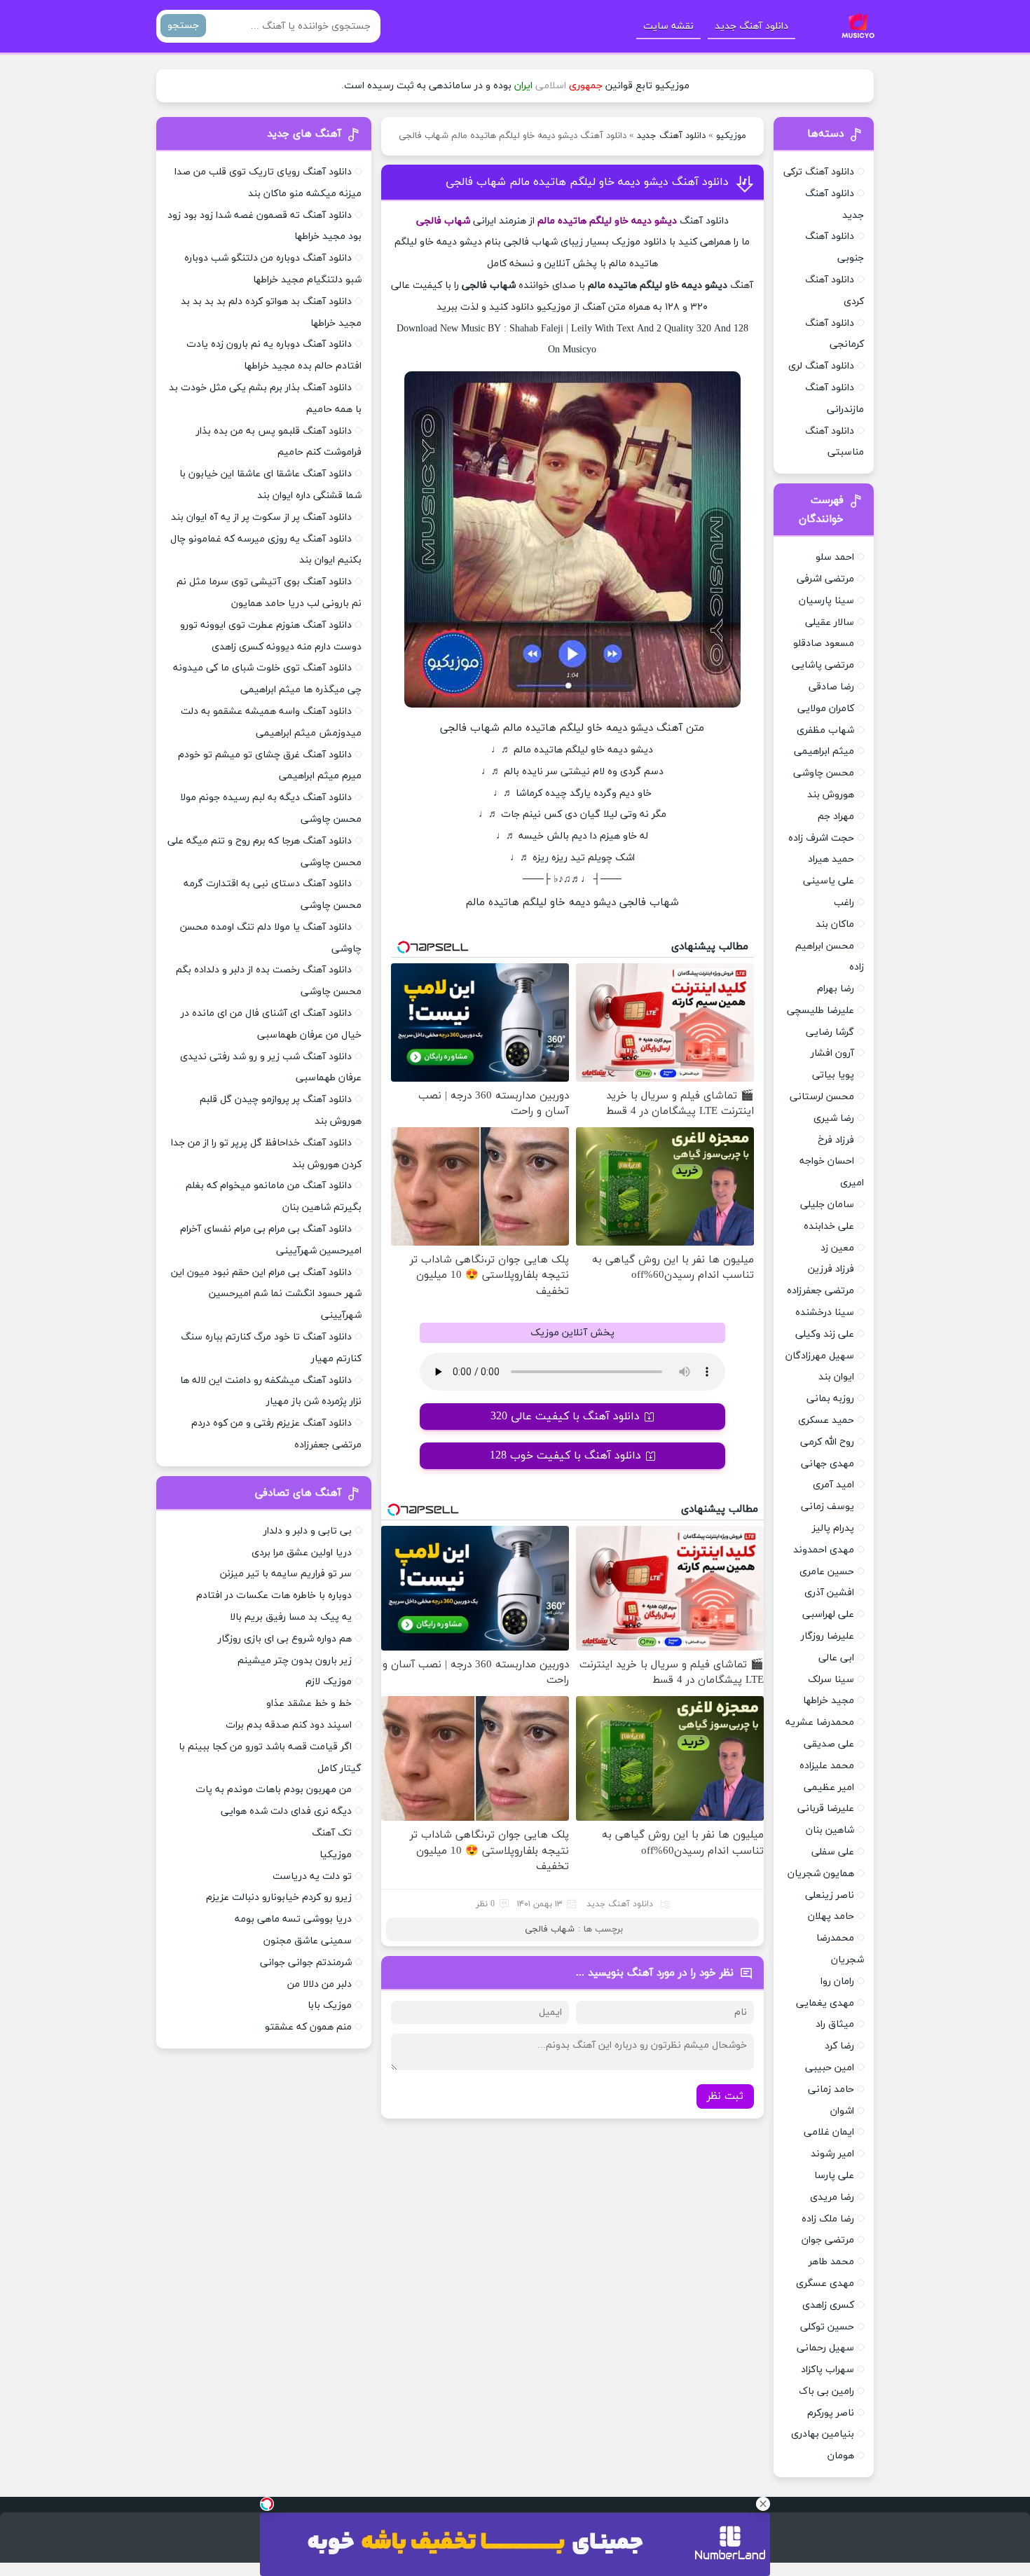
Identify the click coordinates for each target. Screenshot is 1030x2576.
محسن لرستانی (822, 1097)
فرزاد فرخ (836, 1140)
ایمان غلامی (829, 2132)
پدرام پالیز (833, 1528)
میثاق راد (835, 2024)
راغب (844, 903)
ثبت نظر (725, 2096)
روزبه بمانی (830, 1399)
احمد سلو (835, 557)
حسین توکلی (827, 2327)
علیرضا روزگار (828, 1636)
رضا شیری (834, 1118)
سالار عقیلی (830, 622)
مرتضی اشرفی (825, 579)
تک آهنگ (332, 1833)
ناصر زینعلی (830, 1895)
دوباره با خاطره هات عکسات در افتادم (274, 1596)
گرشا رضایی (830, 1032)
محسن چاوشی (824, 773)
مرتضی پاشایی (823, 665)
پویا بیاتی (833, 1075)
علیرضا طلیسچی (820, 1011)
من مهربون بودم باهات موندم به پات (274, 1790)
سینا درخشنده (825, 1313)
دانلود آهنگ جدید (751, 26)
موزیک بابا (330, 2005)
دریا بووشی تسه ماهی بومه (293, 1919)
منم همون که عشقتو (308, 2027)
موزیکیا (336, 1855)
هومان (841, 2456)
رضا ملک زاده (828, 2219)
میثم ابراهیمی (824, 751)
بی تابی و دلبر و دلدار (308, 1531)
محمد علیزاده (827, 1766)
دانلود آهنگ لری (821, 366)
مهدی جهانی (828, 1464)
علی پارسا (834, 2176)
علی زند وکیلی (825, 1334)
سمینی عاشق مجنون (308, 1941)
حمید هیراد (831, 859)
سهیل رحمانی (825, 2348)
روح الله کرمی (827, 1442)
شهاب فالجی (550, 1929)
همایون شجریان (821, 1874)
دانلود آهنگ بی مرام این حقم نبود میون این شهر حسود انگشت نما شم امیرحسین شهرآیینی (266, 1294)
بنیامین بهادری (823, 2434)
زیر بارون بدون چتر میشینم (295, 1661)
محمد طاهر (831, 2262)
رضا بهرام (836, 989)
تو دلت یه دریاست (312, 1876)
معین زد (837, 1248)
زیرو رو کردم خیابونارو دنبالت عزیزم (279, 1897)
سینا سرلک (831, 1680)
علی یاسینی (829, 881)
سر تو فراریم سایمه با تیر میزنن (286, 1574)
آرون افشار (832, 1053)
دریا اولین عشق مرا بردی (302, 1553)
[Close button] (763, 2504)
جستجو (183, 26)
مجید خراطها (829, 1701)
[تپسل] (267, 2504)
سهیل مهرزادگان (820, 1356)
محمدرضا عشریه (820, 1722)
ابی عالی (836, 1658)
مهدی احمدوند (824, 1550)
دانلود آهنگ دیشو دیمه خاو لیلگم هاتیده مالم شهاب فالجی (587, 182)
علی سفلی (833, 1852)
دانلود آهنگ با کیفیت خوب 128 (565, 1456)
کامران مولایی (826, 709)
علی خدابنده (829, 1226)
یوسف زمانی (828, 1507)
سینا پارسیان (826, 601)
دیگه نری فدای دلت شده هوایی (286, 1811)
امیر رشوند (832, 2154)
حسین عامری (827, 1572)
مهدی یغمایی (825, 2003)
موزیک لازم (329, 1682)
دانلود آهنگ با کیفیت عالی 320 (565, 1417)
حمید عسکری (826, 1420)
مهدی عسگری (825, 2284)
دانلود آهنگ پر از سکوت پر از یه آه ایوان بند (261, 517)
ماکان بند (835, 924)
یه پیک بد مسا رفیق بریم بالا (291, 1617)
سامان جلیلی (827, 1205)
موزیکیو (731, 136)
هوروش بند (831, 795)
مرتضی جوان (828, 2240)
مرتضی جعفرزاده (820, 1291)
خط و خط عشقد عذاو (309, 1703)
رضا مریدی (832, 2197)
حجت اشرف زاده (821, 838)
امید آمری (833, 1485)
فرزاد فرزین (831, 1269)
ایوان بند (836, 1377)
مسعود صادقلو (824, 643)
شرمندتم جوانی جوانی (306, 1963)
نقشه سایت (668, 26)
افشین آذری (829, 1593)
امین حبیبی (830, 2068)
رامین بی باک (826, 2391)
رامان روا (837, 1982)
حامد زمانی (831, 2089)
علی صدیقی (829, 1744)
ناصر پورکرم (831, 2413)
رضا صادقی (831, 687)
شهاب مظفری (825, 730)
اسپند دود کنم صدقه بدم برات (289, 1725)
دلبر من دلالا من (320, 1984)
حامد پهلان (831, 1916)
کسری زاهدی (828, 2305)
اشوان (842, 2111)
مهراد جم (836, 817)
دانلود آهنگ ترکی (819, 172)
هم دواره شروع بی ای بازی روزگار (285, 1639)
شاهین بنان (830, 1830)
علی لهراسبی (828, 1614)
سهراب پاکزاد (828, 2370)
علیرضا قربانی (826, 1809)
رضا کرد (839, 2046)
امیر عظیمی (829, 1788)
